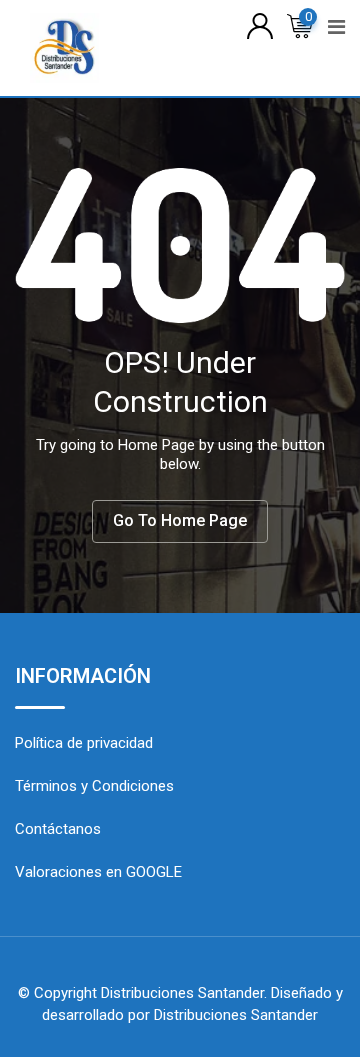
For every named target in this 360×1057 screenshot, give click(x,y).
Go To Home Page (180, 520)
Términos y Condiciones (94, 786)
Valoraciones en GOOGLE (98, 872)
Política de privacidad (84, 743)
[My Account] (260, 24)
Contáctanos (58, 829)
